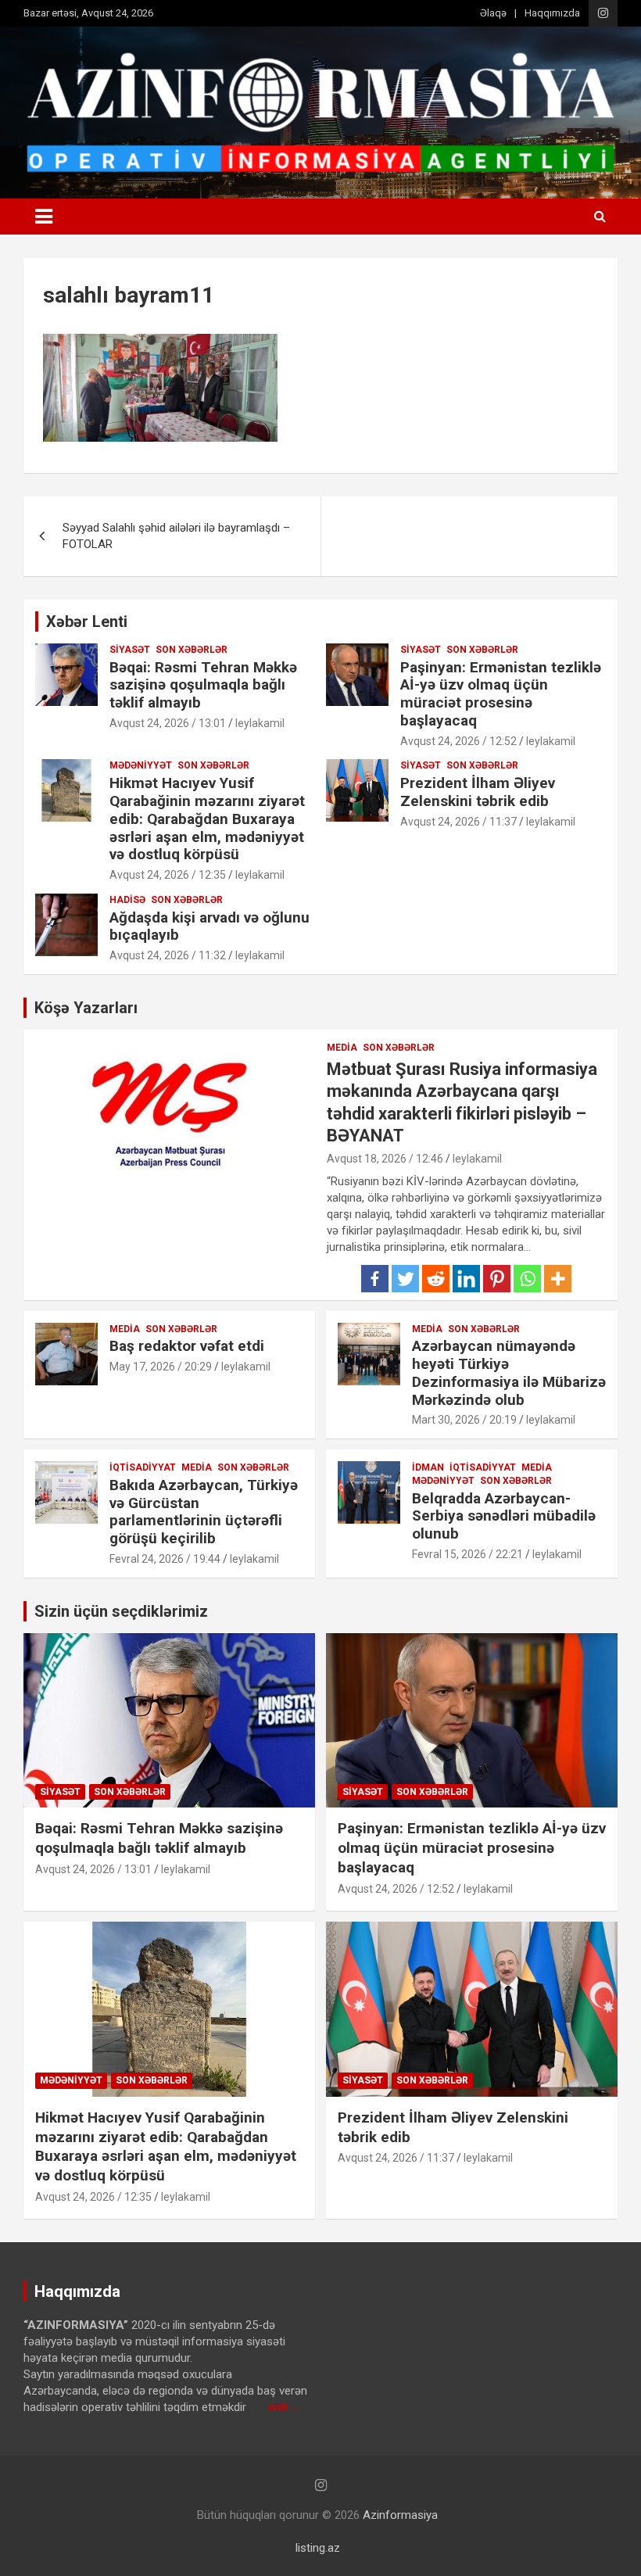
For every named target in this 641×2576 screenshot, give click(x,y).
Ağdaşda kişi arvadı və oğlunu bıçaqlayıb (209, 926)
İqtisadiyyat (143, 1467)
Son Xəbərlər (192, 650)
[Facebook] (375, 1279)
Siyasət (130, 650)
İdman (428, 1467)
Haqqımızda (552, 13)
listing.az (318, 2548)
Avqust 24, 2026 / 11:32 (168, 955)
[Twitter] (405, 1279)
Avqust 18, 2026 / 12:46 (385, 1159)
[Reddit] (436, 1279)
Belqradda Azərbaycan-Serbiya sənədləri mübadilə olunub (504, 1516)
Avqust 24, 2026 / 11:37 (458, 822)
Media (342, 1048)
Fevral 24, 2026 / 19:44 (165, 1559)
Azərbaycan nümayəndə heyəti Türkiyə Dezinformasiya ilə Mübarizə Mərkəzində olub (509, 1372)
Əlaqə (493, 13)
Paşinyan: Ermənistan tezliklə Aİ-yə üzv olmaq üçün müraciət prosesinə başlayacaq (501, 694)
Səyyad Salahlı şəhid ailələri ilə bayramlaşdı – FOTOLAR (176, 536)
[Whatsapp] (527, 1279)
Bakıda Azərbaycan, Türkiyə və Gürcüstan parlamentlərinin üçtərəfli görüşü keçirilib (204, 1512)
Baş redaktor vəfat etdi (187, 1346)
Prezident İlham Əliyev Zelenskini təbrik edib (478, 792)
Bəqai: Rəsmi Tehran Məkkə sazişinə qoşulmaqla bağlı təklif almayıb (203, 685)
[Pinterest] (497, 1279)
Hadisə (127, 900)
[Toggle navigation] (44, 217)
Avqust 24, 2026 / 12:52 (458, 741)
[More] (558, 1279)
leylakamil (260, 723)
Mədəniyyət (141, 765)
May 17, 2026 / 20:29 (161, 1367)
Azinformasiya (400, 2515)
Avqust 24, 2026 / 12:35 (168, 875)
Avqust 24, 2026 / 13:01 (168, 723)
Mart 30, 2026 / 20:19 (464, 1420)
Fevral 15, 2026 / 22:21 (467, 1554)
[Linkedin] (466, 1279)
